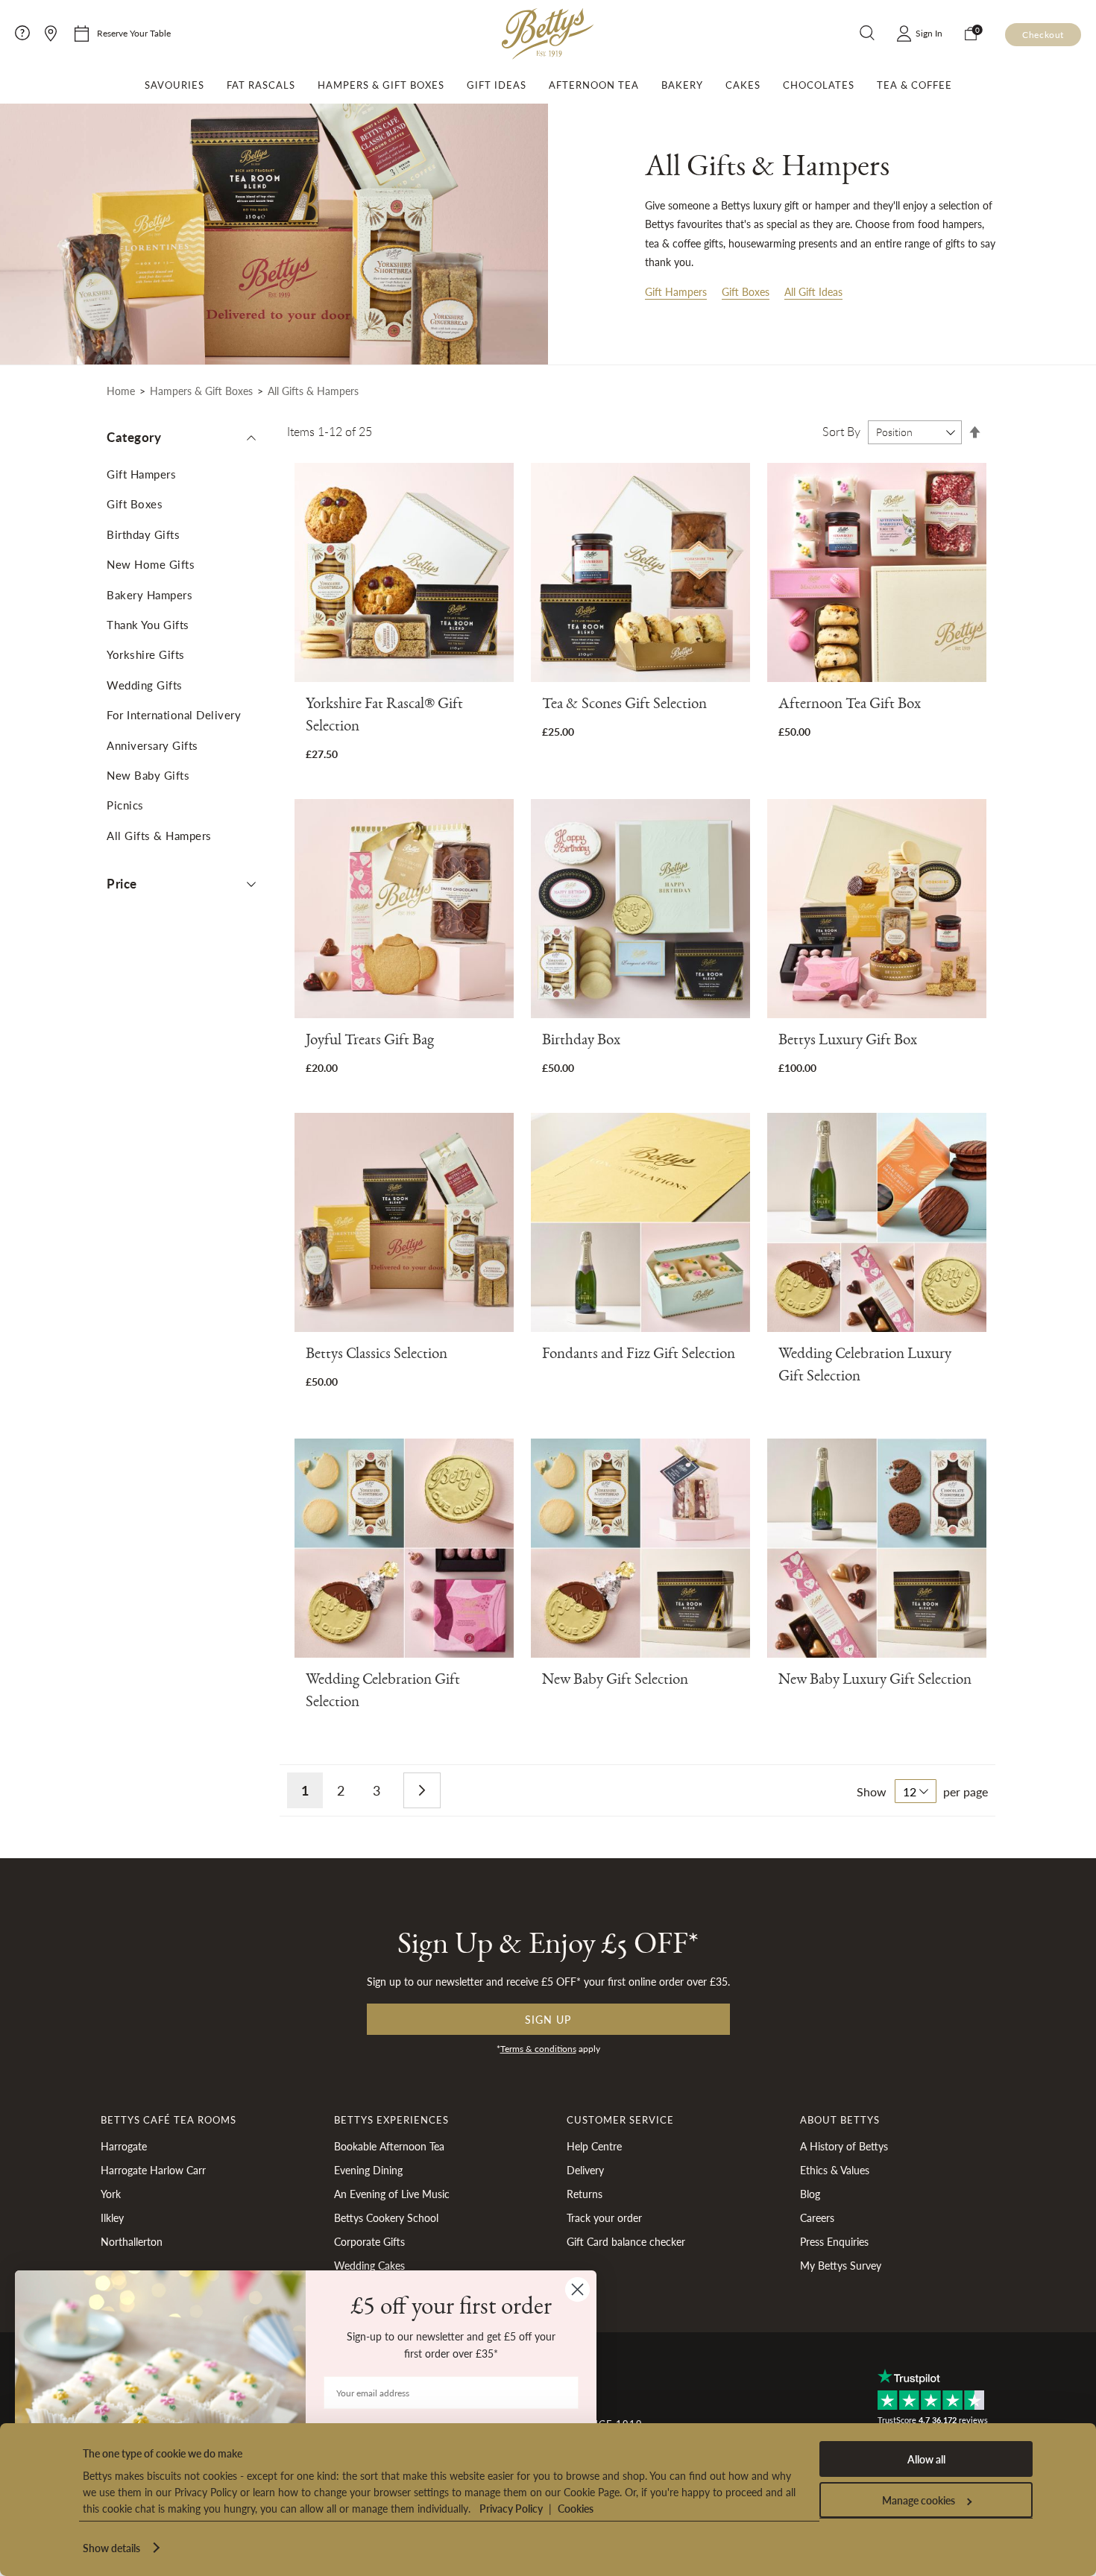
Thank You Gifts (148, 624)
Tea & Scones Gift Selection (624, 706)
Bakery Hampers (149, 594)
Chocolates (819, 85)
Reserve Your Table (134, 33)
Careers (817, 2217)
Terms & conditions (538, 2049)
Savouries (174, 85)
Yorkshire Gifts (146, 654)
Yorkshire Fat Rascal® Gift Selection (384, 717)
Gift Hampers (676, 291)
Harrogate (124, 2146)
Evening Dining (368, 2170)
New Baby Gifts (148, 775)
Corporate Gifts (369, 2241)
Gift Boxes (746, 291)
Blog (810, 2194)
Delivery (585, 2170)
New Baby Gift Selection (615, 1682)
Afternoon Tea (594, 85)
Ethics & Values (835, 2170)
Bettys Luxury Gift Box (848, 1042)
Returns (585, 2194)
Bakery (682, 85)
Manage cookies (919, 2500)
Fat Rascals (261, 85)
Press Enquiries (834, 2241)
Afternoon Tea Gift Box (850, 706)
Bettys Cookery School (386, 2217)
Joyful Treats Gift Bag (370, 1042)
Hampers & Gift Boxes (381, 85)
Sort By (841, 432)
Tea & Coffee (914, 85)
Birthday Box (581, 1042)
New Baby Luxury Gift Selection (875, 1682)
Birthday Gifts (143, 534)
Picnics (125, 805)
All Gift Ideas (813, 291)
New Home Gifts (151, 564)
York (111, 2194)
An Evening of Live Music (392, 2194)
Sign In (929, 33)
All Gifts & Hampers (159, 835)
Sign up (548, 2019)
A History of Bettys (844, 2146)
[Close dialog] (577, 2289)
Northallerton (132, 2241)
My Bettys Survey (841, 2265)
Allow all (926, 2459)
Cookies (576, 2508)
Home (121, 391)
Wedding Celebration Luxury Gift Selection (865, 1367)
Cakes (743, 85)
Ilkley (112, 2217)
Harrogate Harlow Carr (153, 2170)
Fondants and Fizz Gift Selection (639, 1356)
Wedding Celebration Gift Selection (383, 1693)
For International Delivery (174, 714)
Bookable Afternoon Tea (389, 2146)
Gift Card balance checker (626, 2241)
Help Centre (594, 2146)
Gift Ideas (497, 85)
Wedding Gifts (145, 685)
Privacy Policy (511, 2508)
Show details (111, 2548)
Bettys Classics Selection (377, 1356)
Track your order (604, 2217)
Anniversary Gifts (152, 745)
